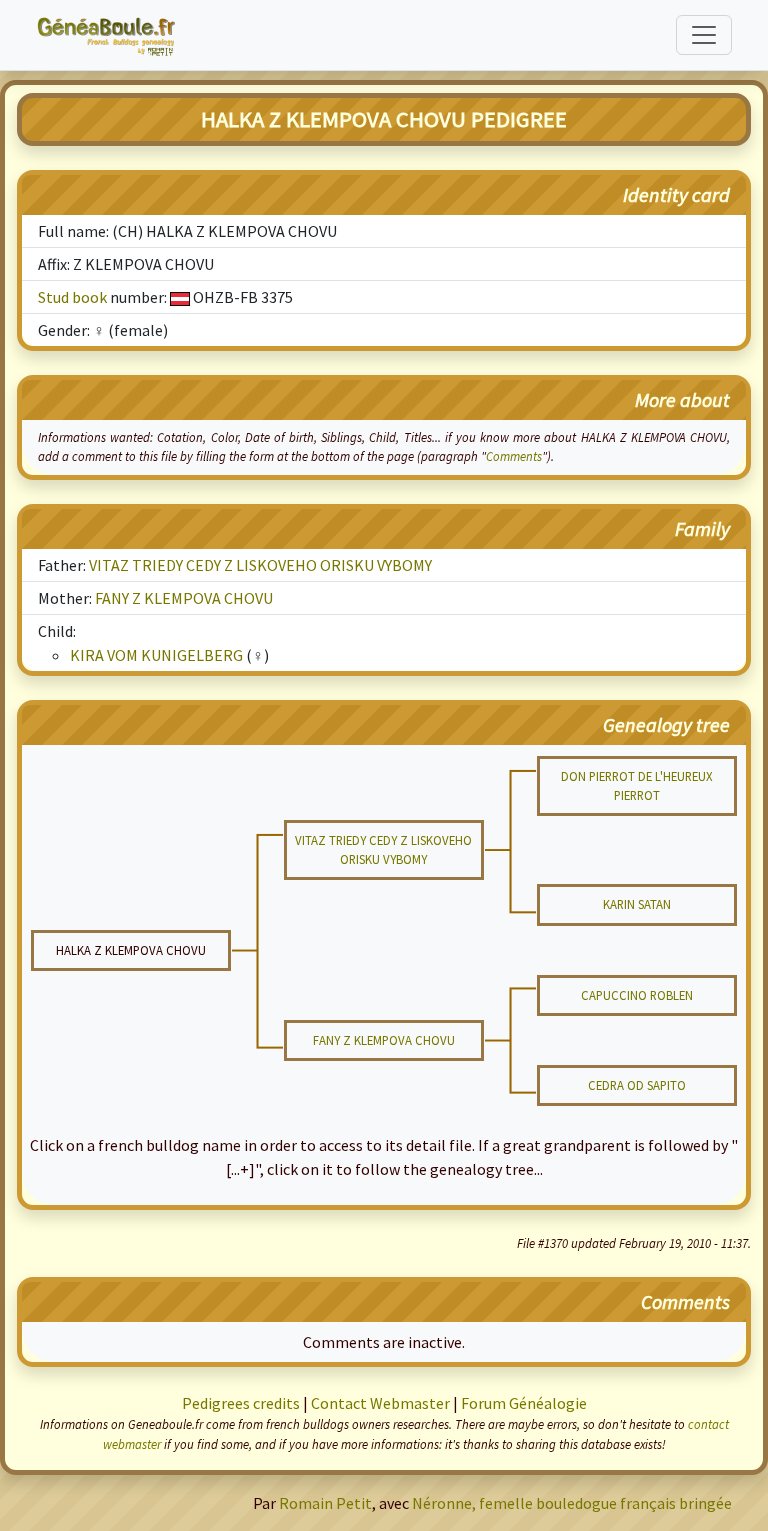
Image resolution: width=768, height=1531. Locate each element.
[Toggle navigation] (704, 35)
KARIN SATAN (637, 904)
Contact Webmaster (380, 1403)
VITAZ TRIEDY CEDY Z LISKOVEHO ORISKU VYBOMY (260, 565)
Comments (514, 456)
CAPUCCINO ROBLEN (637, 995)
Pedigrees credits (241, 1403)
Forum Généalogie (524, 1403)
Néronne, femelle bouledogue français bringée (572, 1503)
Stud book (72, 297)
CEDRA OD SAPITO (637, 1085)
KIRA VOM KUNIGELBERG (156, 655)
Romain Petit (325, 1503)
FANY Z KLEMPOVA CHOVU (184, 598)
